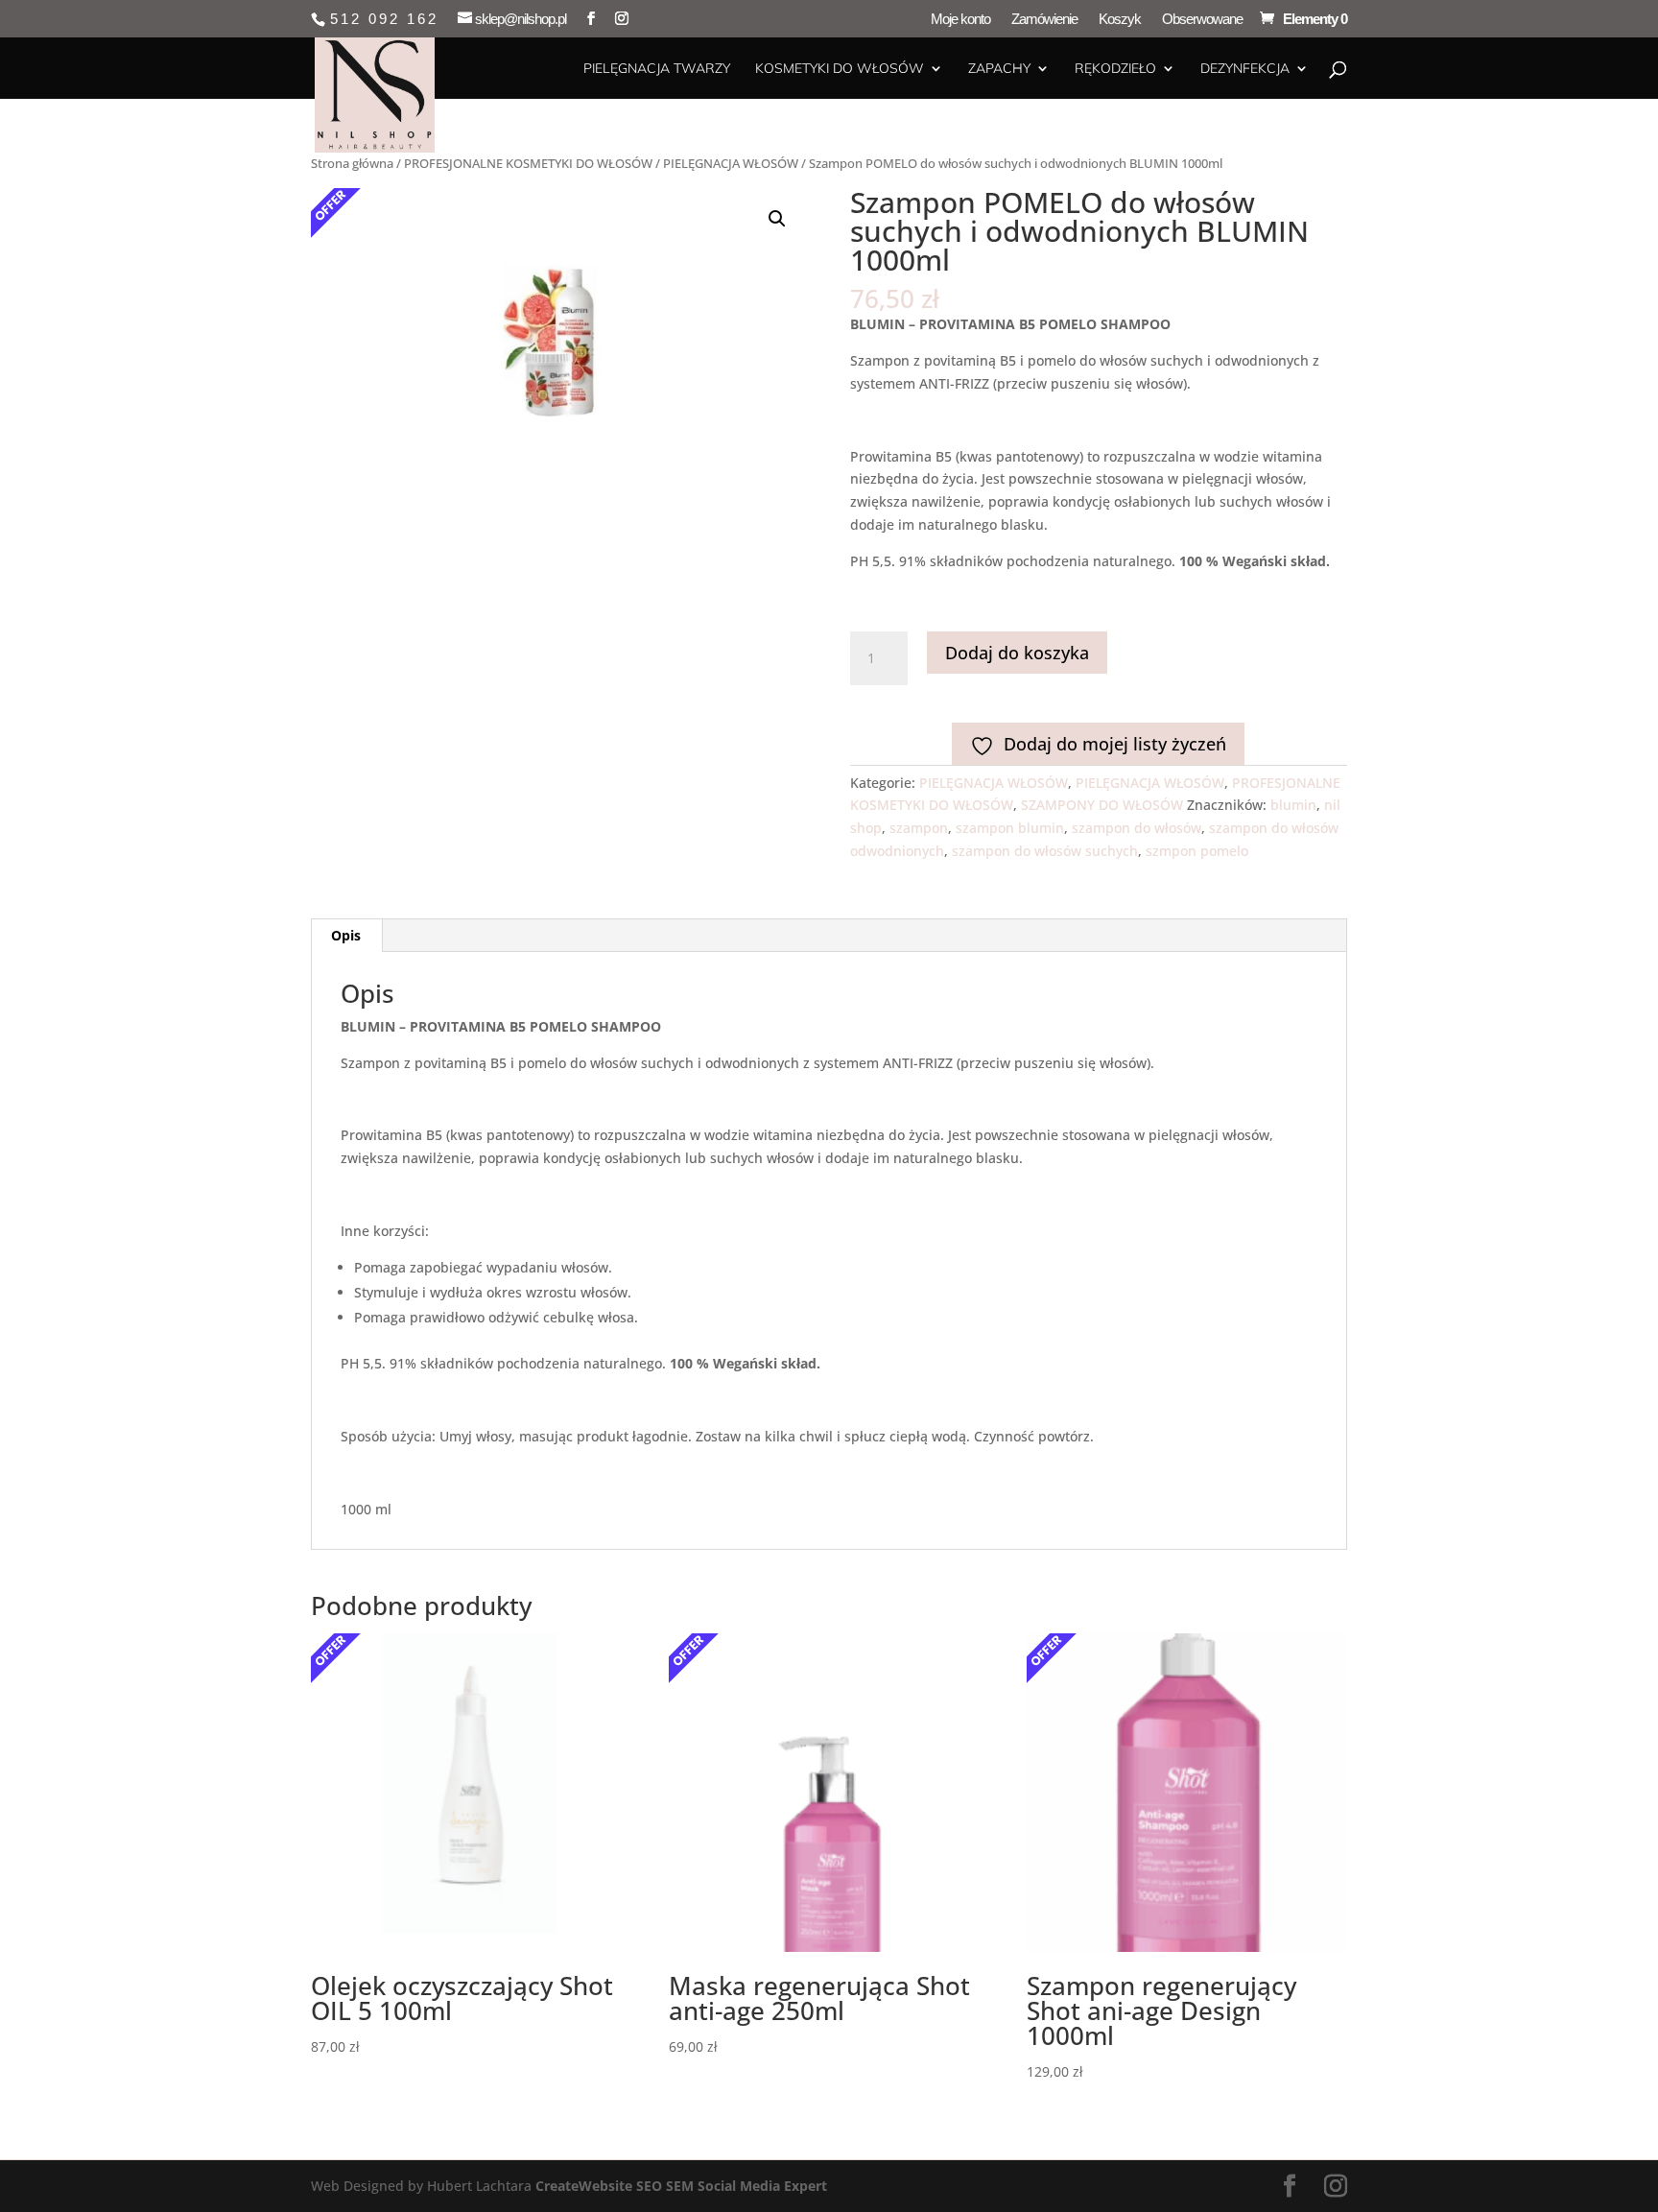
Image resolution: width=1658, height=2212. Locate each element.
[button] (777, 219)
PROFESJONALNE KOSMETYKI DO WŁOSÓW (528, 163)
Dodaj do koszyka (1017, 653)
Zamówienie (1044, 19)
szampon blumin (1010, 828)
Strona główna (352, 163)
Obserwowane (1202, 19)
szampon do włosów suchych (1045, 851)
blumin (1293, 805)
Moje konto (960, 19)
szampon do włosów (1137, 828)
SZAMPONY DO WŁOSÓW (1102, 805)
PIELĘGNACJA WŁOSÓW (731, 163)
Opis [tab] (346, 935)
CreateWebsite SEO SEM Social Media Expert (681, 2186)
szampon (919, 828)
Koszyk (1120, 19)
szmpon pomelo (1197, 851)
